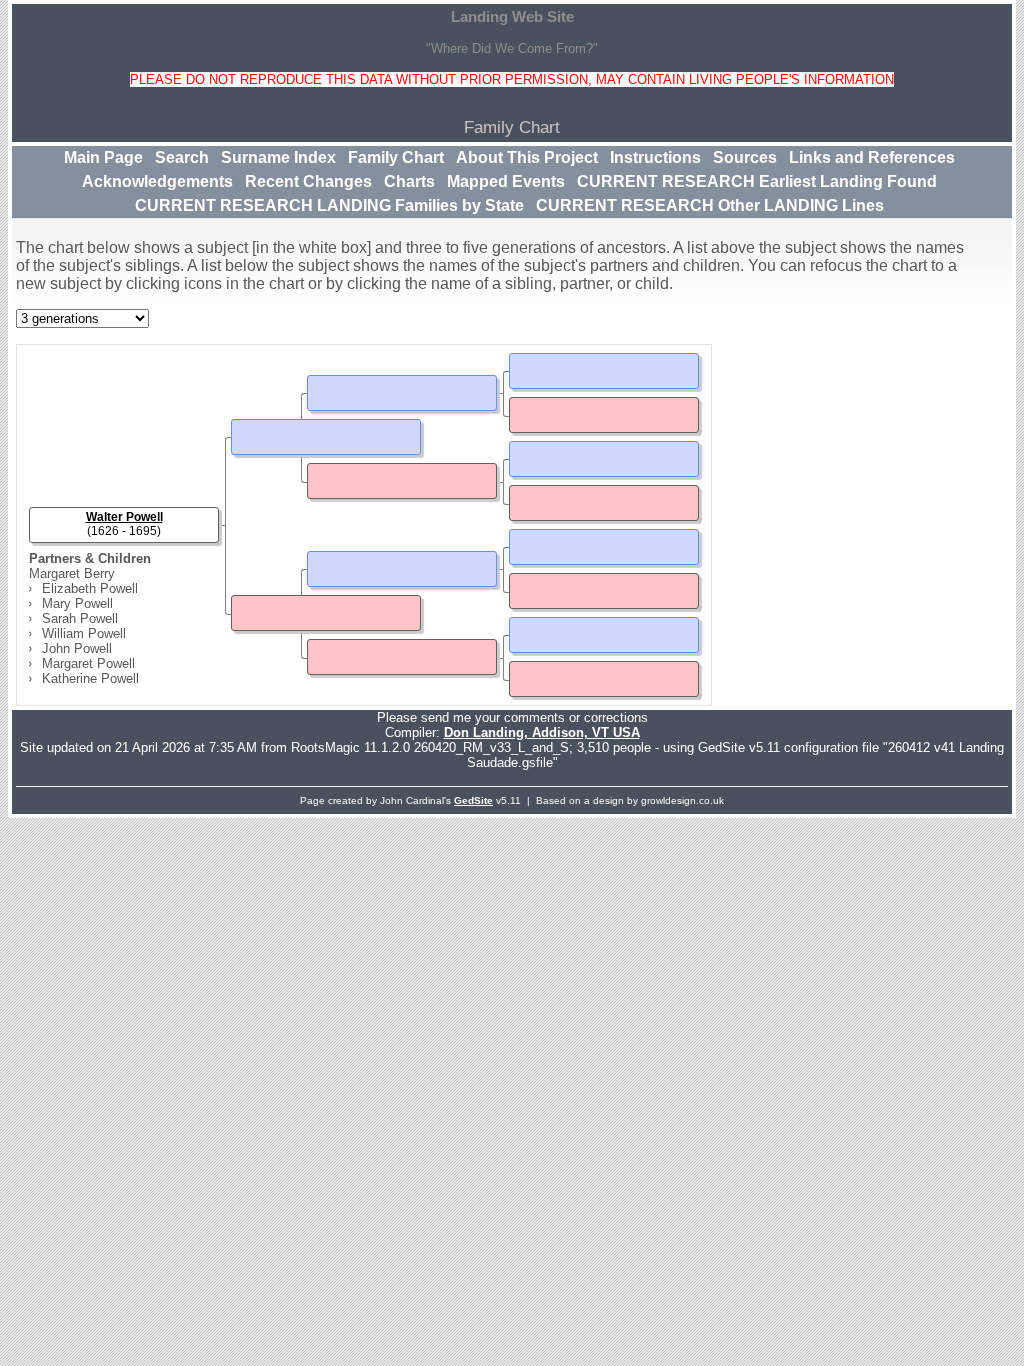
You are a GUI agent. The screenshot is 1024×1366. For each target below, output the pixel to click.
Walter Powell (124, 517)
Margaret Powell (88, 663)
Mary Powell (77, 603)
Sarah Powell (80, 618)
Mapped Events (506, 181)
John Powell (77, 648)
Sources (745, 157)
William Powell (84, 633)
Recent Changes (308, 181)
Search (182, 157)
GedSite (473, 800)
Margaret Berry (72, 573)
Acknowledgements (157, 181)
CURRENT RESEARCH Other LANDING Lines (710, 205)
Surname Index (278, 157)
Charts (409, 181)
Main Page (103, 157)
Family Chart (396, 157)
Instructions (655, 157)
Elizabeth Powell (90, 588)
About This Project (527, 157)
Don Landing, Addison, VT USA (542, 732)
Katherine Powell (90, 678)
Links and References (872, 157)
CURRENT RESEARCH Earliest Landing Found (757, 181)
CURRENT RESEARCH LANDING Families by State (329, 205)
